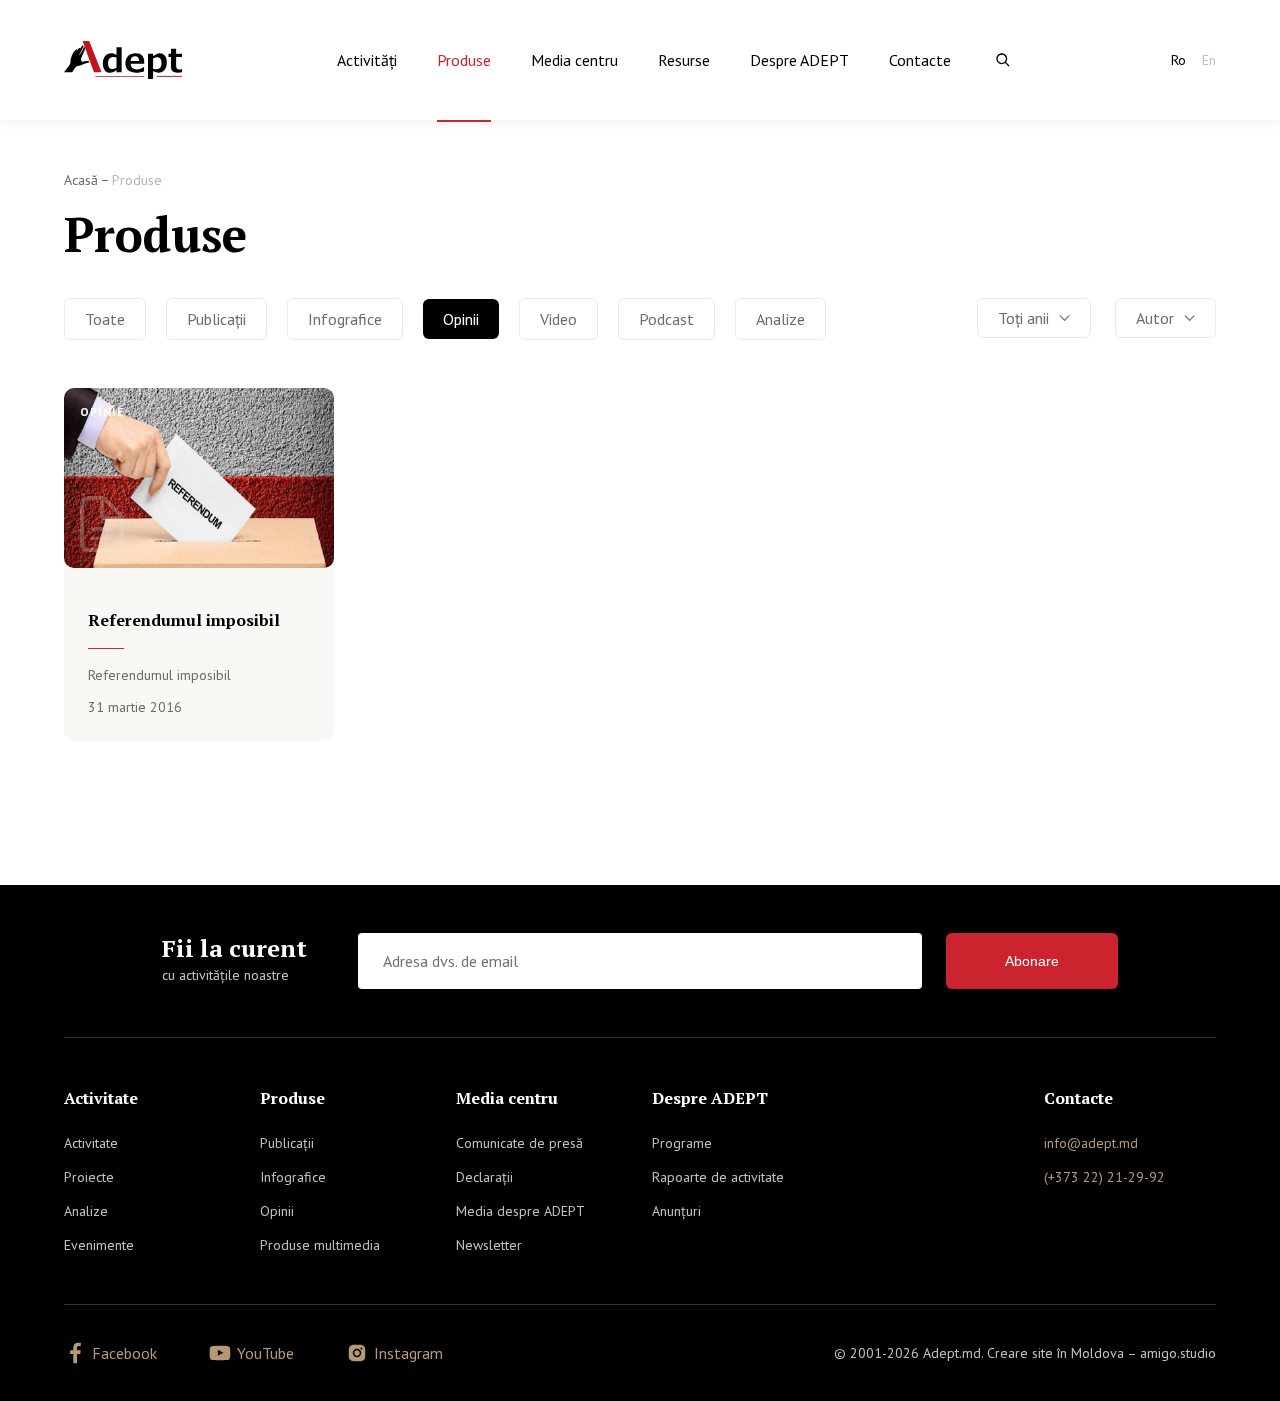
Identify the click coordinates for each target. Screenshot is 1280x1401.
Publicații (216, 319)
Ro (1178, 60)
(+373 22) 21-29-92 (1104, 1177)
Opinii (461, 319)
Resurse (684, 60)
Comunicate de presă (519, 1143)
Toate (105, 319)
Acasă (81, 180)
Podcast (666, 319)
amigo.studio (1178, 1353)
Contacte (920, 60)
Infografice (345, 319)
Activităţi (367, 60)
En (1209, 60)
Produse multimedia (320, 1245)
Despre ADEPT (799, 60)
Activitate (91, 1143)
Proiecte (89, 1177)
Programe (682, 1143)
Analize (780, 319)
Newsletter (489, 1245)
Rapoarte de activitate (718, 1177)
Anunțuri (676, 1211)
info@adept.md (1091, 1143)
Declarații (484, 1177)
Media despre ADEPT (520, 1211)
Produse (464, 60)
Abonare (1032, 961)
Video (558, 319)
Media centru (574, 60)
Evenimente (99, 1245)
